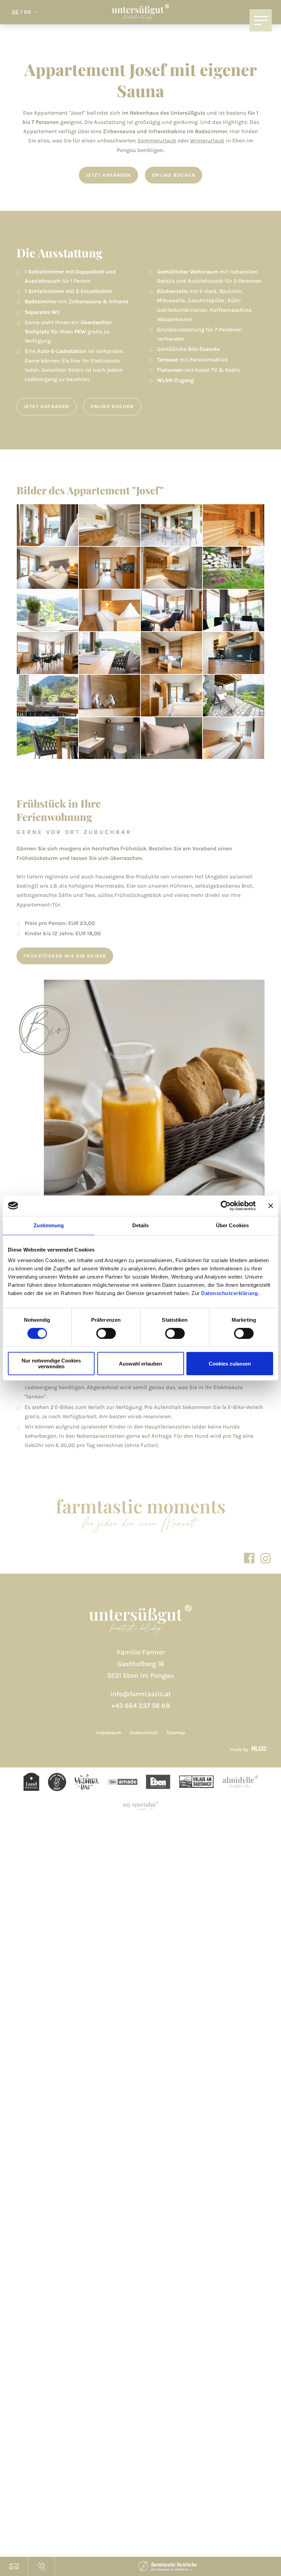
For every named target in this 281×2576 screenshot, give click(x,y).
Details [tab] (141, 1225)
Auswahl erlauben (140, 1364)
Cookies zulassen (230, 1364)
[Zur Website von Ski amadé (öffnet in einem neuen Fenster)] (87, 1783)
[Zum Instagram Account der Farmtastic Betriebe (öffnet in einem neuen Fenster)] (265, 1558)
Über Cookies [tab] (232, 1225)
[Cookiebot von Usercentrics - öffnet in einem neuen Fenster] (226, 1206)
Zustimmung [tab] (49, 1225)
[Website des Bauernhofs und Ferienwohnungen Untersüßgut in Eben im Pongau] (141, 14)
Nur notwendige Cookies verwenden (51, 1363)
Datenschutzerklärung (229, 1293)
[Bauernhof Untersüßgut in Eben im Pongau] (140, 1622)
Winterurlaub (207, 141)
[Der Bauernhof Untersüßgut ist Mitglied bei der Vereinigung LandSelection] (31, 1782)
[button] (108, 175)
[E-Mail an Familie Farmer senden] (14, 2566)
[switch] (106, 1333)
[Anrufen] (41, 2566)
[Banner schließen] (271, 1206)
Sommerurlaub (157, 141)
